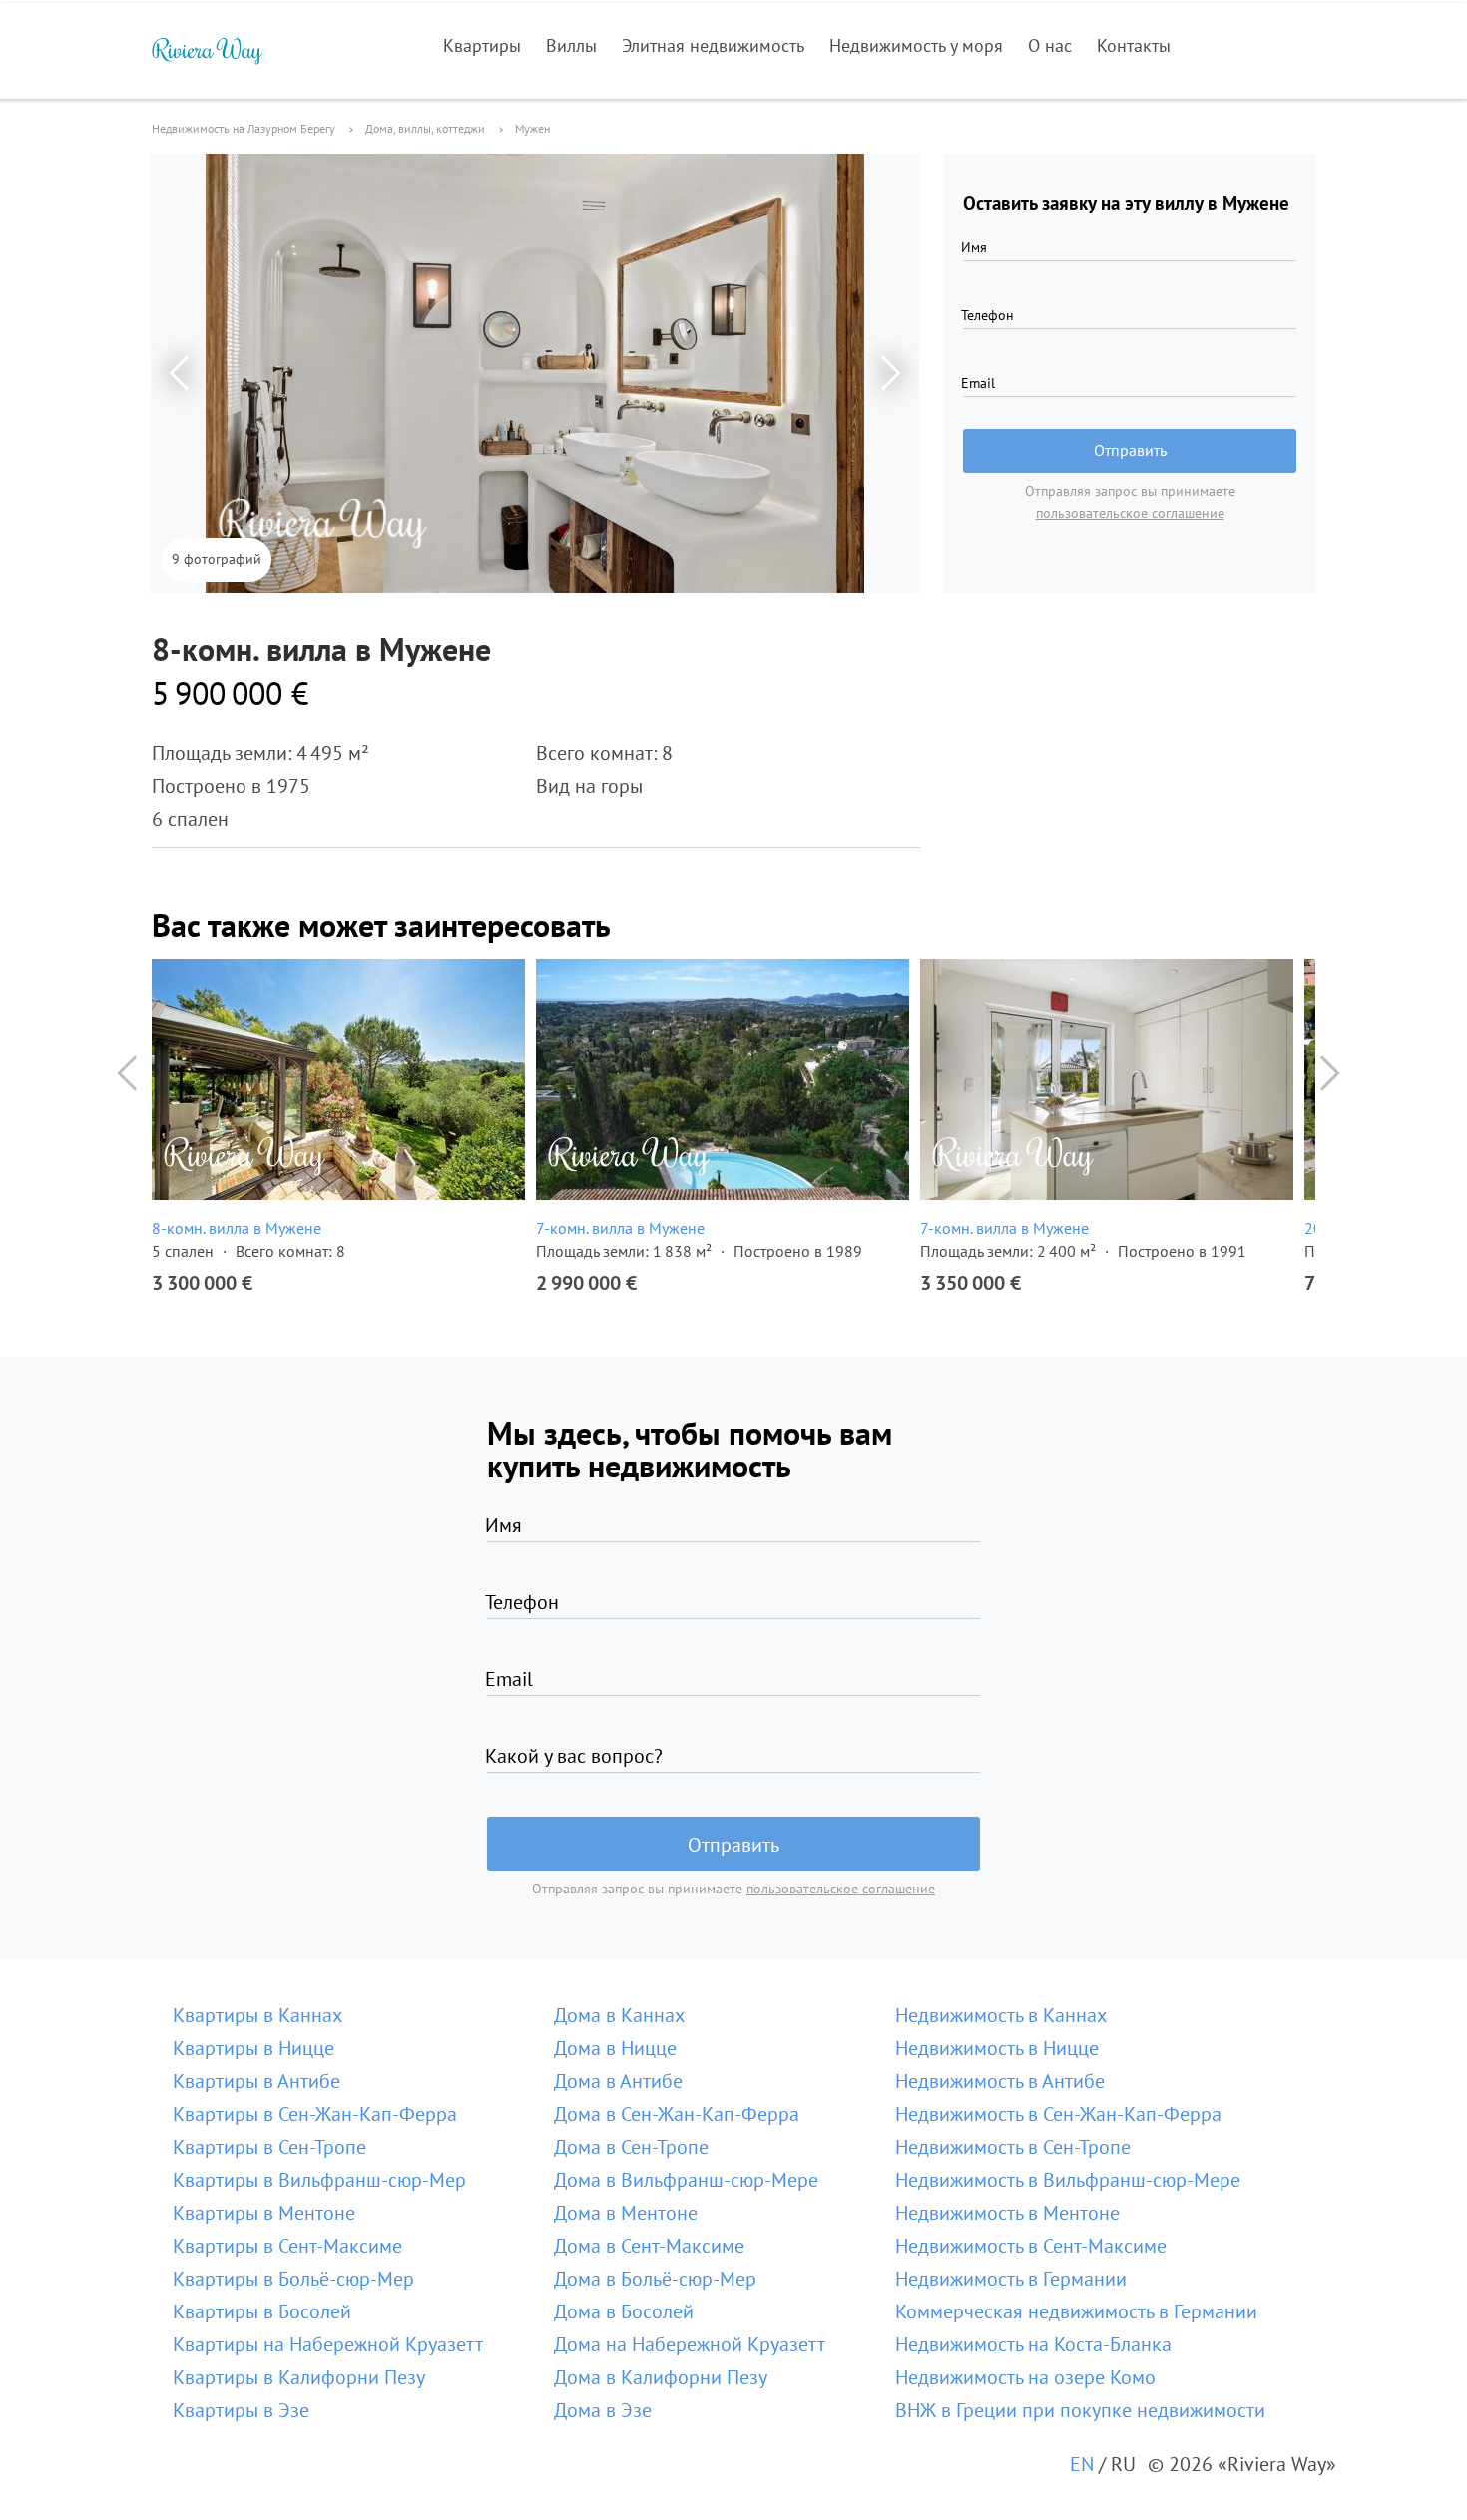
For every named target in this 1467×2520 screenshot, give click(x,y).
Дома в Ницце (615, 2048)
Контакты (1134, 45)
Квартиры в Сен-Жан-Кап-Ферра (315, 2114)
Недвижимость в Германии (1011, 2279)
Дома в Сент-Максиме (649, 2246)
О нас (1050, 45)
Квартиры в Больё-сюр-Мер (293, 2279)
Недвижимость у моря (916, 45)
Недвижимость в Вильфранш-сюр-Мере (1068, 2180)
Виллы (571, 45)
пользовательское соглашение (1130, 513)
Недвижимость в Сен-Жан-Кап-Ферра (1058, 2114)
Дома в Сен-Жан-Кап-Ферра (677, 2114)
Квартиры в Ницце (253, 2048)
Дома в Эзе (603, 2410)
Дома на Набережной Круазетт (690, 2344)
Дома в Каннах (619, 2015)
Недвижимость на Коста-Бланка (1033, 2344)
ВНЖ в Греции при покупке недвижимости (1080, 2410)
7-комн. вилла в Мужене (620, 1228)
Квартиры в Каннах (257, 2015)
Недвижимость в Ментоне (1007, 2213)
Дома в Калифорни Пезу (661, 2377)
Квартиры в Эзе (241, 2410)
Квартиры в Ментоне (264, 2213)
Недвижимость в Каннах (1001, 2015)
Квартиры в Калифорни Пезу (299, 2377)
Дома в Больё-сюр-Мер (655, 2279)
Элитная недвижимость (713, 45)
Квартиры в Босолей (262, 2311)
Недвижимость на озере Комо (1025, 2377)
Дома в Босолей (624, 2311)
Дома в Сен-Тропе (631, 2147)
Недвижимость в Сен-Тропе (1013, 2147)
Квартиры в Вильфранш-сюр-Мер (319, 2180)
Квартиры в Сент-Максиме (287, 2246)
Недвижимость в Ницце (997, 2048)
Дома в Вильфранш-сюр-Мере (686, 2180)
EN (1082, 2464)
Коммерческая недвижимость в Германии (1076, 2311)
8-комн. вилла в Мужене (237, 1228)
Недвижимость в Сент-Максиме (1031, 2246)
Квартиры (482, 45)
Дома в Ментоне (626, 2213)
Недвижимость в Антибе (1000, 2081)
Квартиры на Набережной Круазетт (328, 2344)
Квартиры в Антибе (256, 2081)
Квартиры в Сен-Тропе (269, 2147)
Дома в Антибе (618, 2081)
